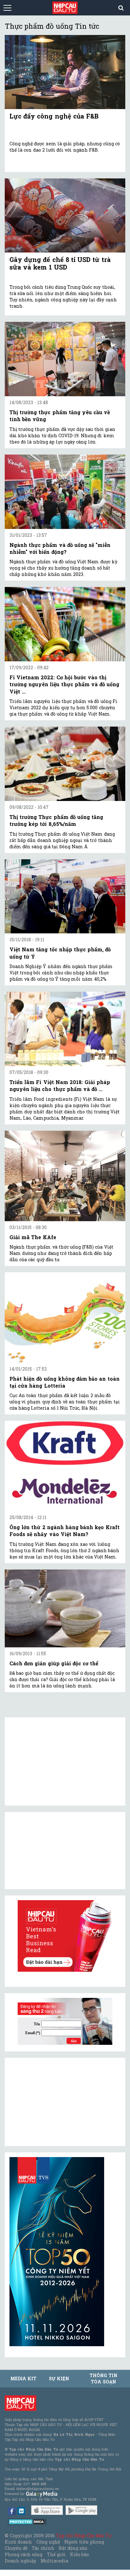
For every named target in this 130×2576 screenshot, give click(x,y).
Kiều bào (80, 2554)
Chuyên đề (16, 2548)
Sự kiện (59, 2379)
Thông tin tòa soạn (103, 2379)
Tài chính (43, 2548)
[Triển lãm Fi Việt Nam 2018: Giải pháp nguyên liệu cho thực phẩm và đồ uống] (65, 1029)
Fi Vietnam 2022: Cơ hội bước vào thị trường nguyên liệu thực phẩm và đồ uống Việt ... (64, 684)
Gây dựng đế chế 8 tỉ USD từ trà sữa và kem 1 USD (60, 263)
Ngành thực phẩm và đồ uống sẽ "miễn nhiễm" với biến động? (60, 548)
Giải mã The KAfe (33, 1237)
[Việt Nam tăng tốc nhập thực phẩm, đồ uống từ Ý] (65, 896)
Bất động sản (73, 2548)
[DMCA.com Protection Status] (27, 2521)
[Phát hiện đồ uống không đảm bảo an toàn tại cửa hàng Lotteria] (65, 1317)
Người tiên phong (84, 2542)
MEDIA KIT (23, 2379)
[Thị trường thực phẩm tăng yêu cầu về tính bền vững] (65, 359)
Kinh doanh (18, 2542)
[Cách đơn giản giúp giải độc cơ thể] (65, 1608)
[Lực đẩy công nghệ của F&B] (65, 72)
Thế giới (56, 2554)
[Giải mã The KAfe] (65, 1176)
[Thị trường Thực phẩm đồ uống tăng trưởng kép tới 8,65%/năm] (65, 764)
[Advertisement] (57, 2102)
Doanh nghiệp (21, 2561)
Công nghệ (48, 2542)
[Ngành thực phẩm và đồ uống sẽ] (65, 492)
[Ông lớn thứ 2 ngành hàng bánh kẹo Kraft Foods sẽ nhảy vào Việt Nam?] (65, 1466)
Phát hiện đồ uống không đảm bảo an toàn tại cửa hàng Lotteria (65, 1382)
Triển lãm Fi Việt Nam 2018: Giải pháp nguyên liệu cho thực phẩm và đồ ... (60, 1085)
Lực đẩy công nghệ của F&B (54, 116)
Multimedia (54, 2561)
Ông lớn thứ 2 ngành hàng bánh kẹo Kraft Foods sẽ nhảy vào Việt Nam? (65, 1531)
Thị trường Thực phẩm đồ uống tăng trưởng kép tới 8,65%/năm (56, 820)
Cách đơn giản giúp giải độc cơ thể (54, 1663)
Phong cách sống (24, 2554)
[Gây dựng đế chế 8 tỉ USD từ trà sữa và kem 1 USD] (65, 215)
